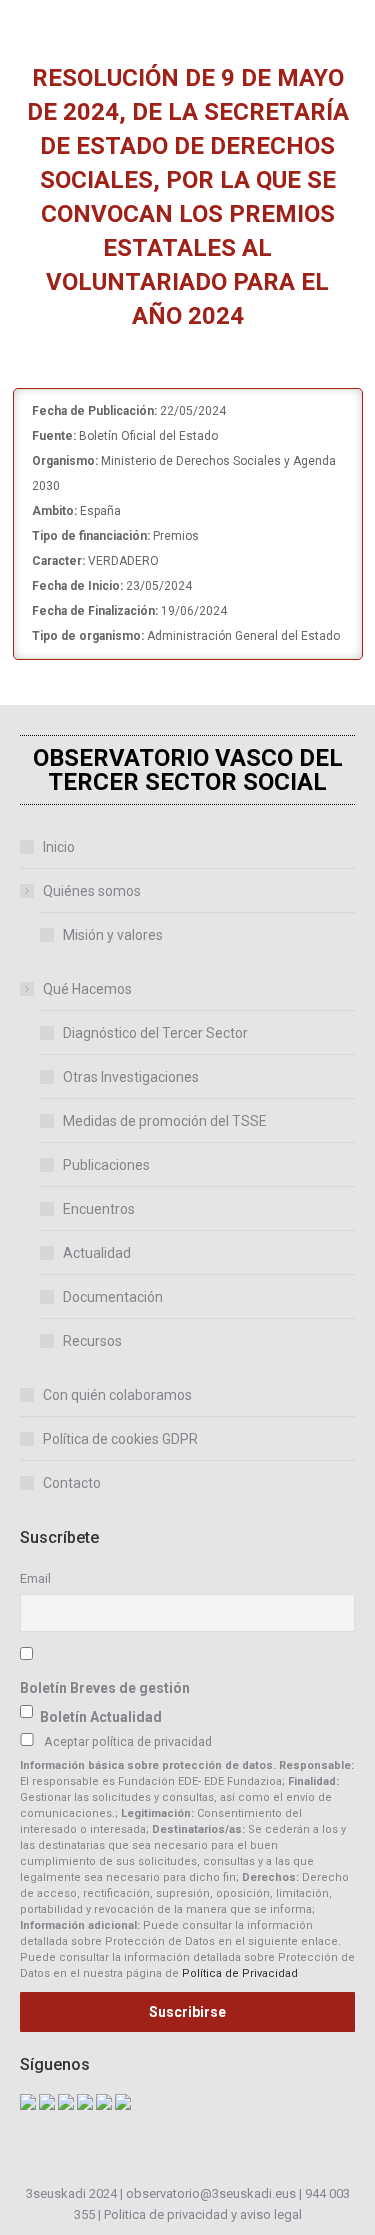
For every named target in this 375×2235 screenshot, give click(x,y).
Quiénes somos (92, 891)
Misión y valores (113, 935)
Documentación (113, 1297)
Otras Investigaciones (131, 1077)
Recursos (92, 1341)
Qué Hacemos (87, 989)
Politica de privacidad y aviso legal (203, 2214)
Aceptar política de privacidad (128, 1741)
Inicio (59, 847)
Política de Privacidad (240, 1973)
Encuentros (99, 1209)
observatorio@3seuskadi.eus (211, 2193)
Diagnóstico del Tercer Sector (155, 1033)
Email (35, 1578)
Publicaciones (106, 1165)
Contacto (72, 1483)
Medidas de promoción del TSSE (165, 1121)
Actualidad (97, 1253)
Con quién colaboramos (117, 1395)
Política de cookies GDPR (120, 1439)
